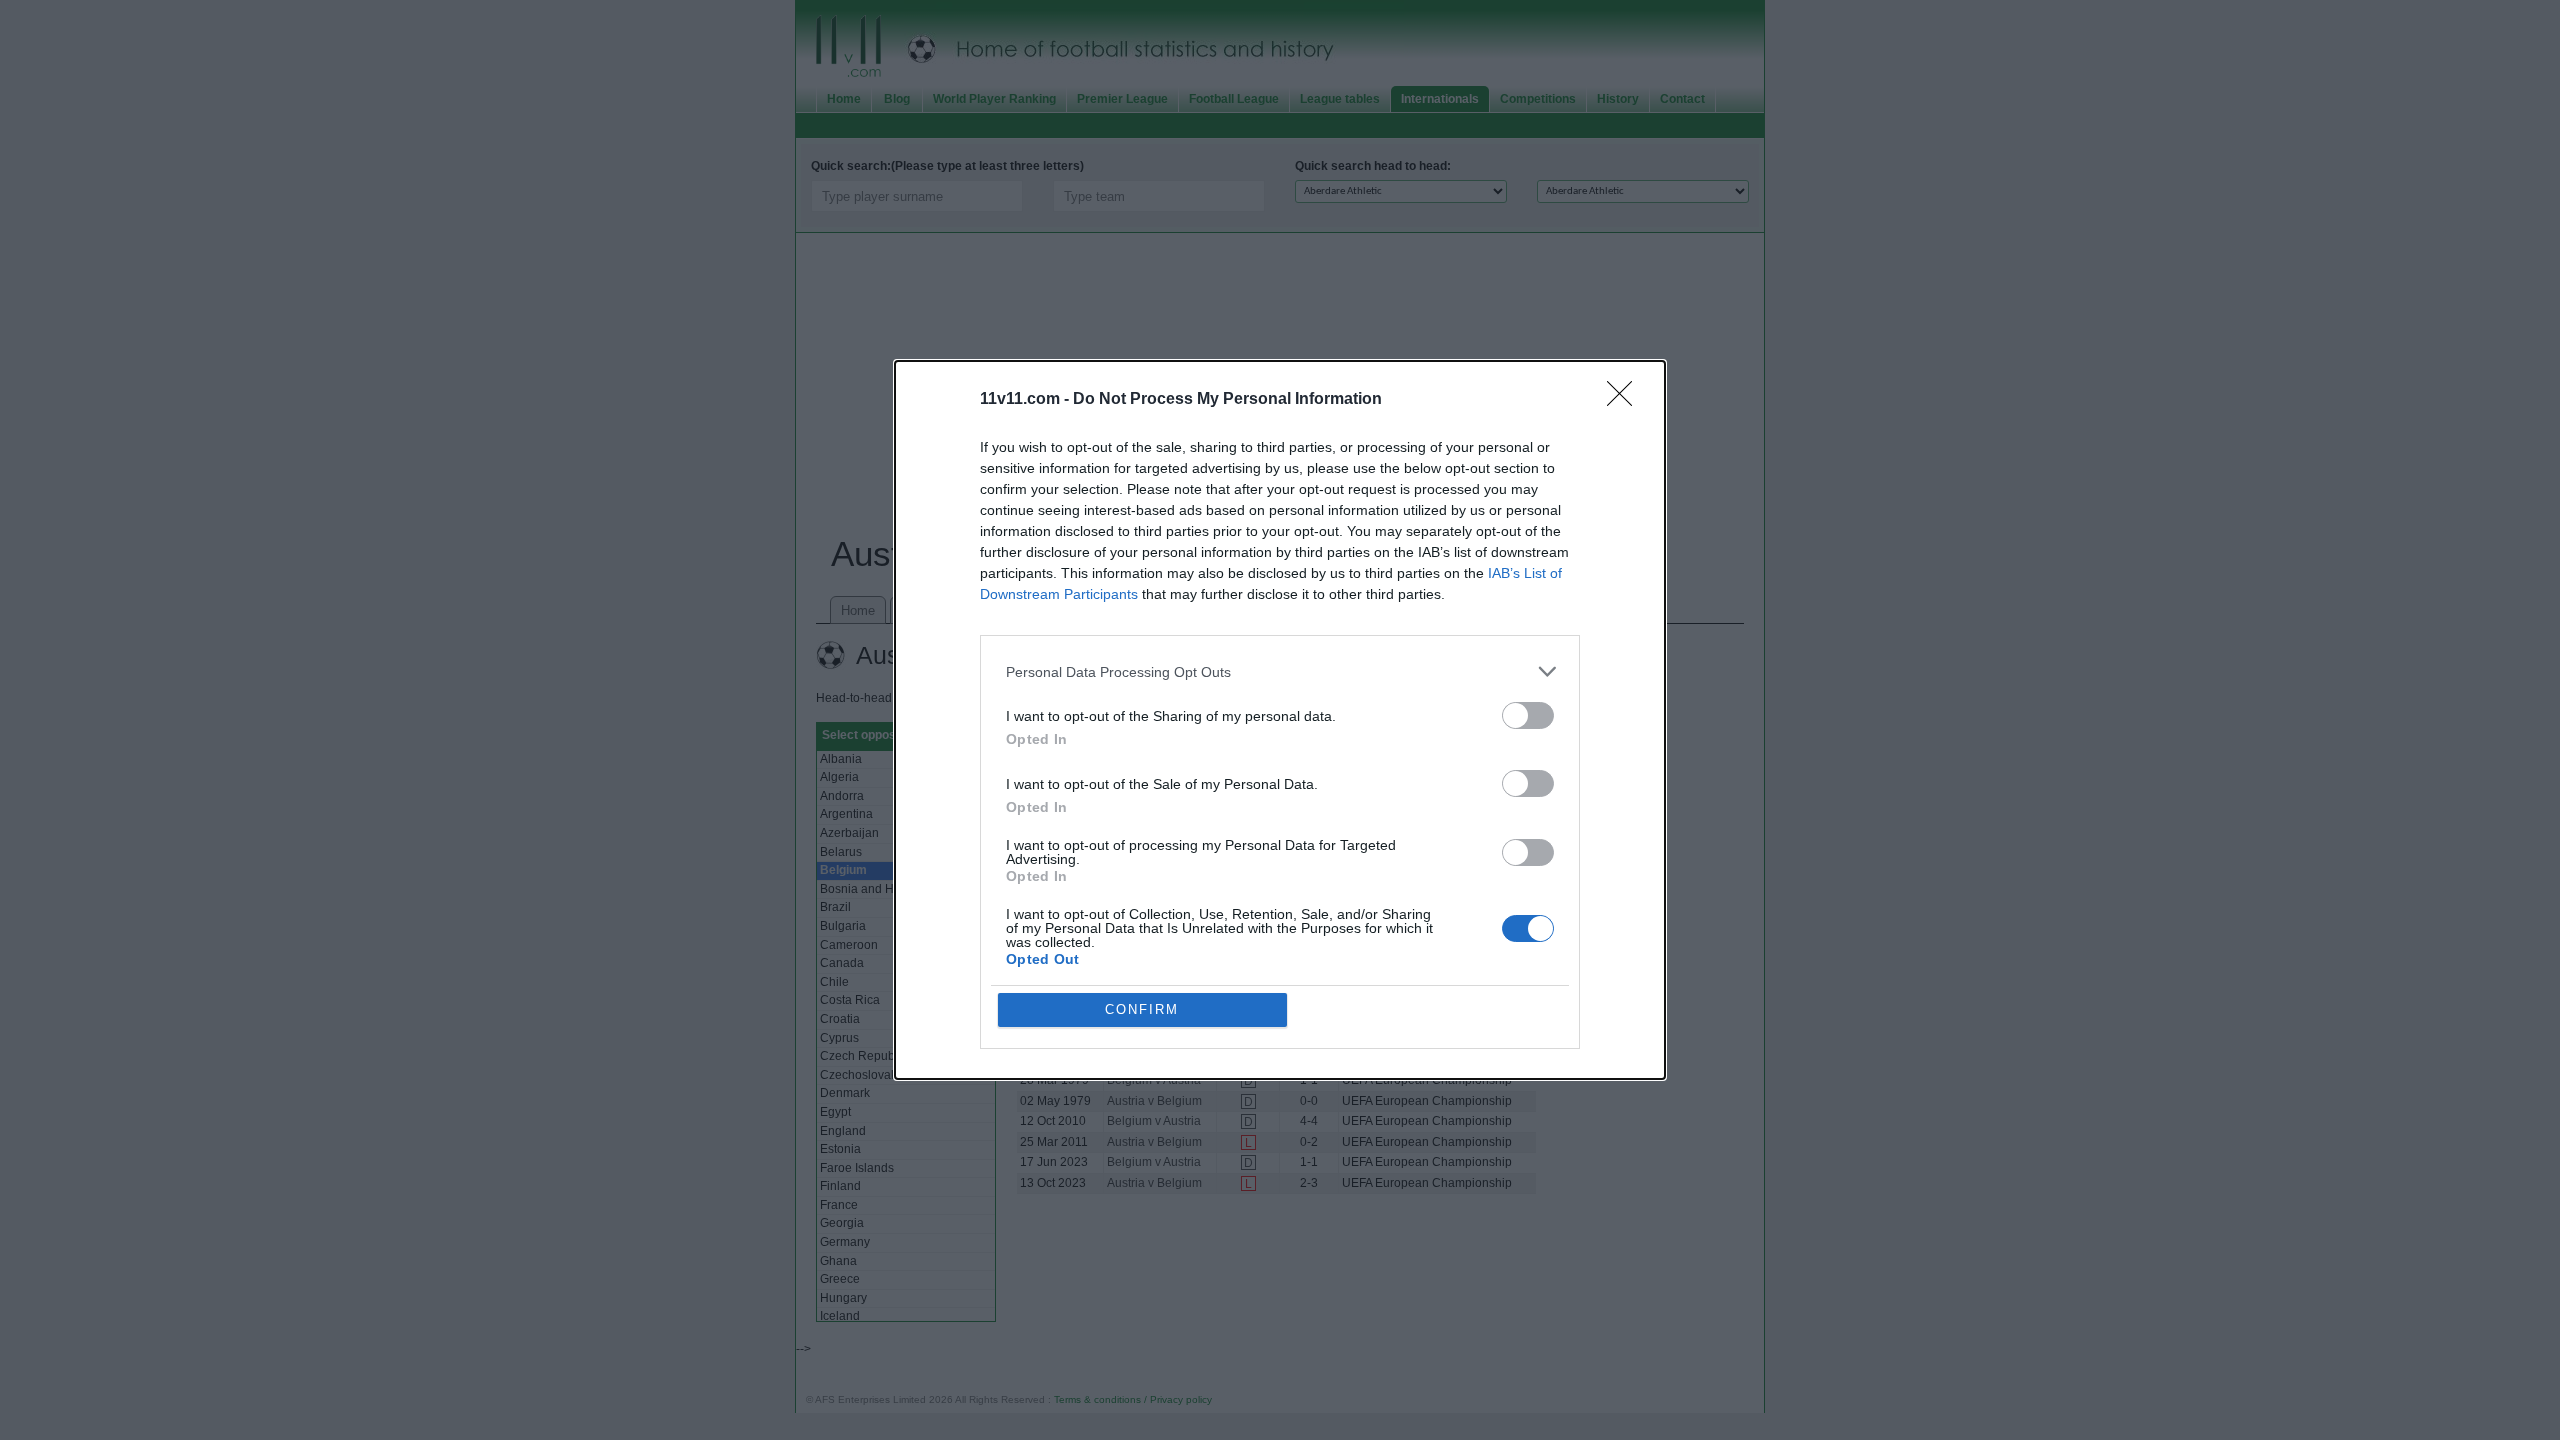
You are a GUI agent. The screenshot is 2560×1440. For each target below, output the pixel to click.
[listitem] (1280, 671)
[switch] (1528, 715)
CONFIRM (1142, 1009)
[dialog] (1280, 720)
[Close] (1626, 400)
